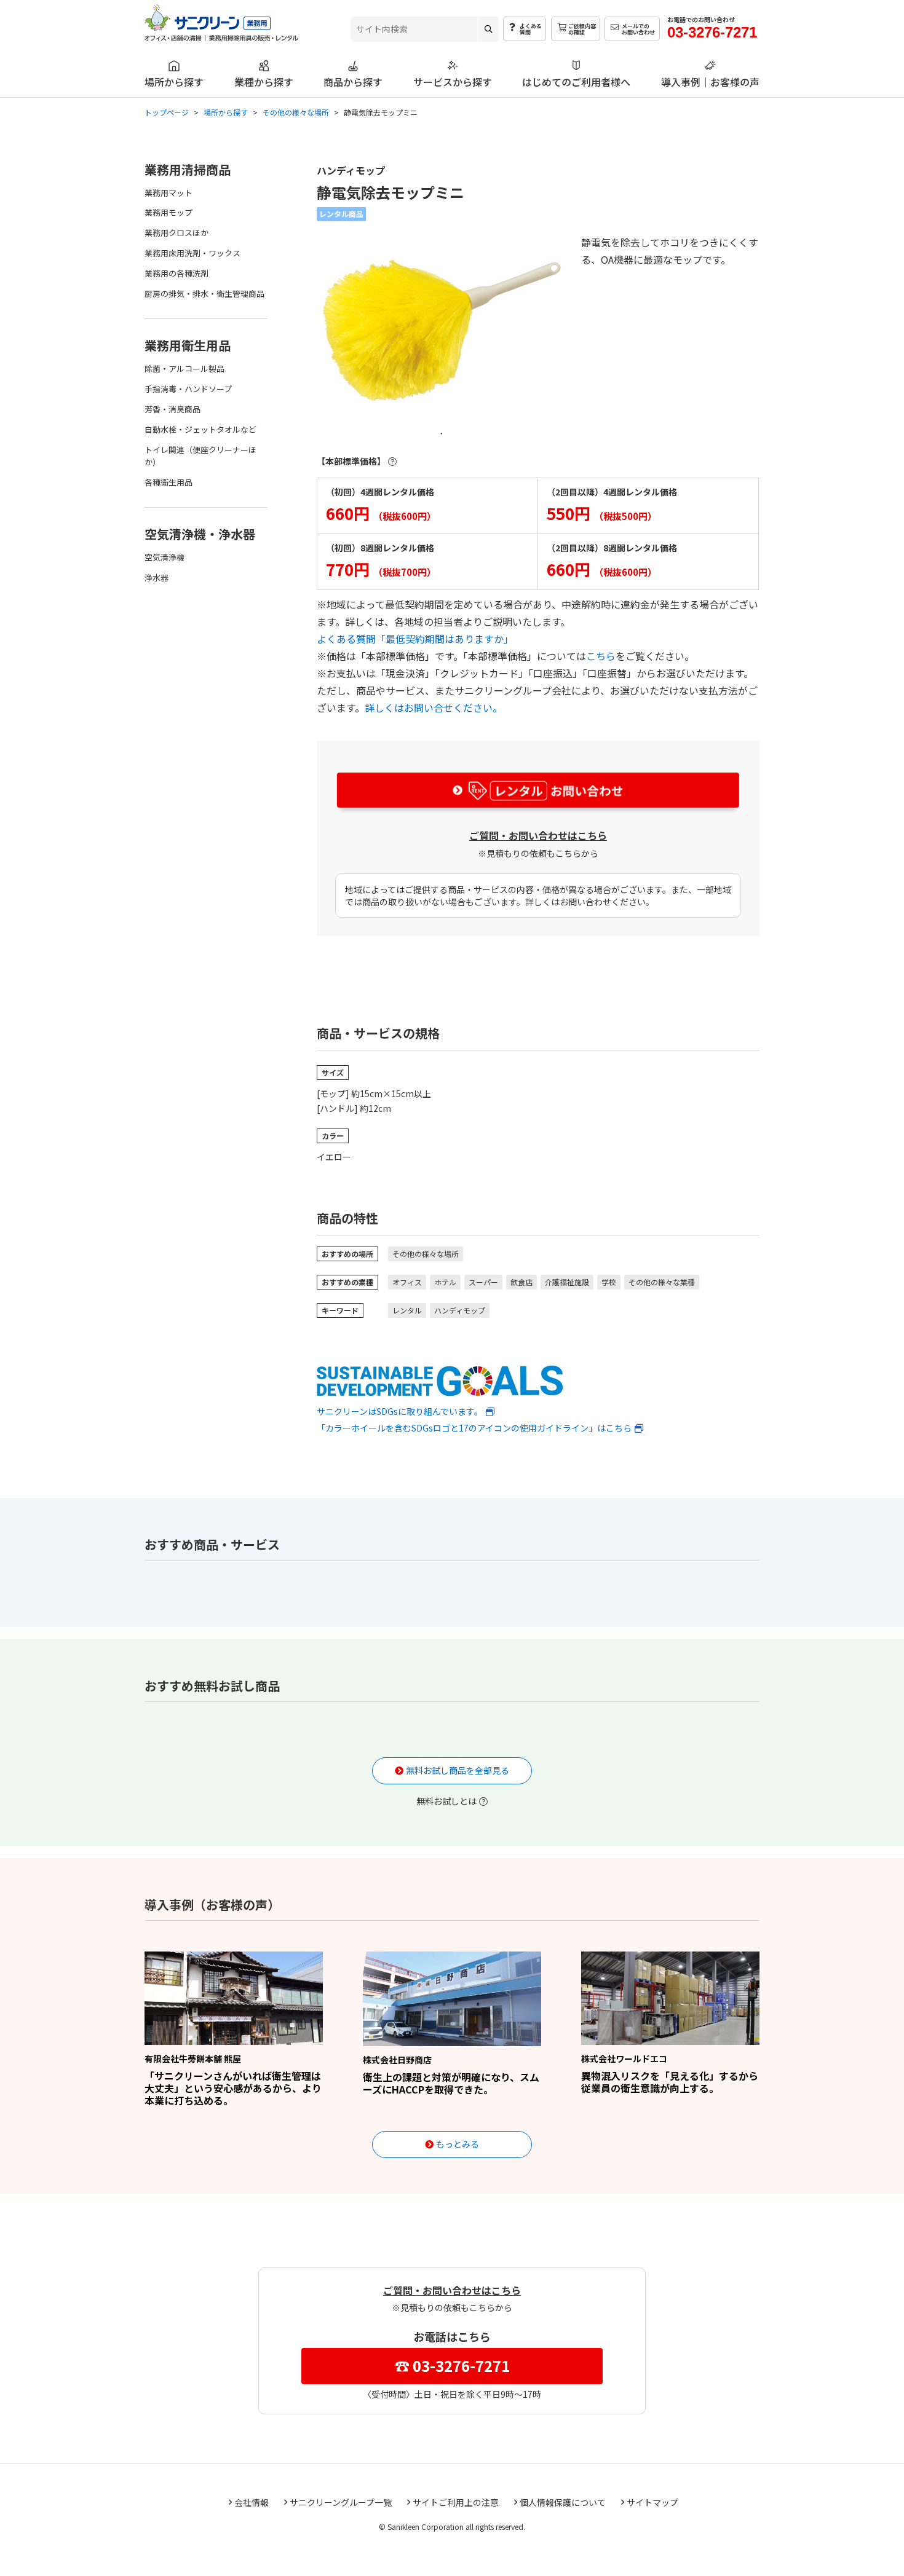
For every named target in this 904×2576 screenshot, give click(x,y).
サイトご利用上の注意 (456, 2502)
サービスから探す (453, 81)
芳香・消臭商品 (172, 409)
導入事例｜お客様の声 (710, 81)
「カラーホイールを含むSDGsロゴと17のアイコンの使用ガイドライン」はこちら (474, 1428)
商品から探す (353, 81)
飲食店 (521, 1282)
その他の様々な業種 (662, 1282)
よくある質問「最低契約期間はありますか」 (415, 639)
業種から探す (264, 81)
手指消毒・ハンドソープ (188, 389)
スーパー (483, 1282)
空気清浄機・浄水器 (200, 534)
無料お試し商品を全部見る (458, 1770)
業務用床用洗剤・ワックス (192, 253)
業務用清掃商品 (188, 169)
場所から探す (174, 81)
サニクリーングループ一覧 (341, 2502)
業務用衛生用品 (188, 345)
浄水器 (157, 577)
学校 (609, 1282)
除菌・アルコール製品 (184, 368)
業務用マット (169, 193)
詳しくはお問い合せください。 (434, 707)
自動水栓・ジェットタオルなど (200, 429)
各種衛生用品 (169, 482)
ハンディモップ (460, 1310)
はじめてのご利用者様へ (576, 81)
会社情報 (252, 2502)
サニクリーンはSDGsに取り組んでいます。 (400, 1411)
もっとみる (458, 2144)
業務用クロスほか (176, 233)
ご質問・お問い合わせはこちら (538, 835)
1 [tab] (442, 433)
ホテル (445, 1282)
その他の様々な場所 (426, 1254)
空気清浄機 (165, 557)
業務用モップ (169, 212)
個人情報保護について (563, 2502)
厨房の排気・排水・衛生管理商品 (204, 293)
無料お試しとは (446, 1801)
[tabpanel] (442, 326)
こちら (601, 656)
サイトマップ (652, 2502)
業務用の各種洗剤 (176, 273)
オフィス (407, 1282)
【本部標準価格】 (351, 461)
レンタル (407, 1310)
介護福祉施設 (567, 1282)
